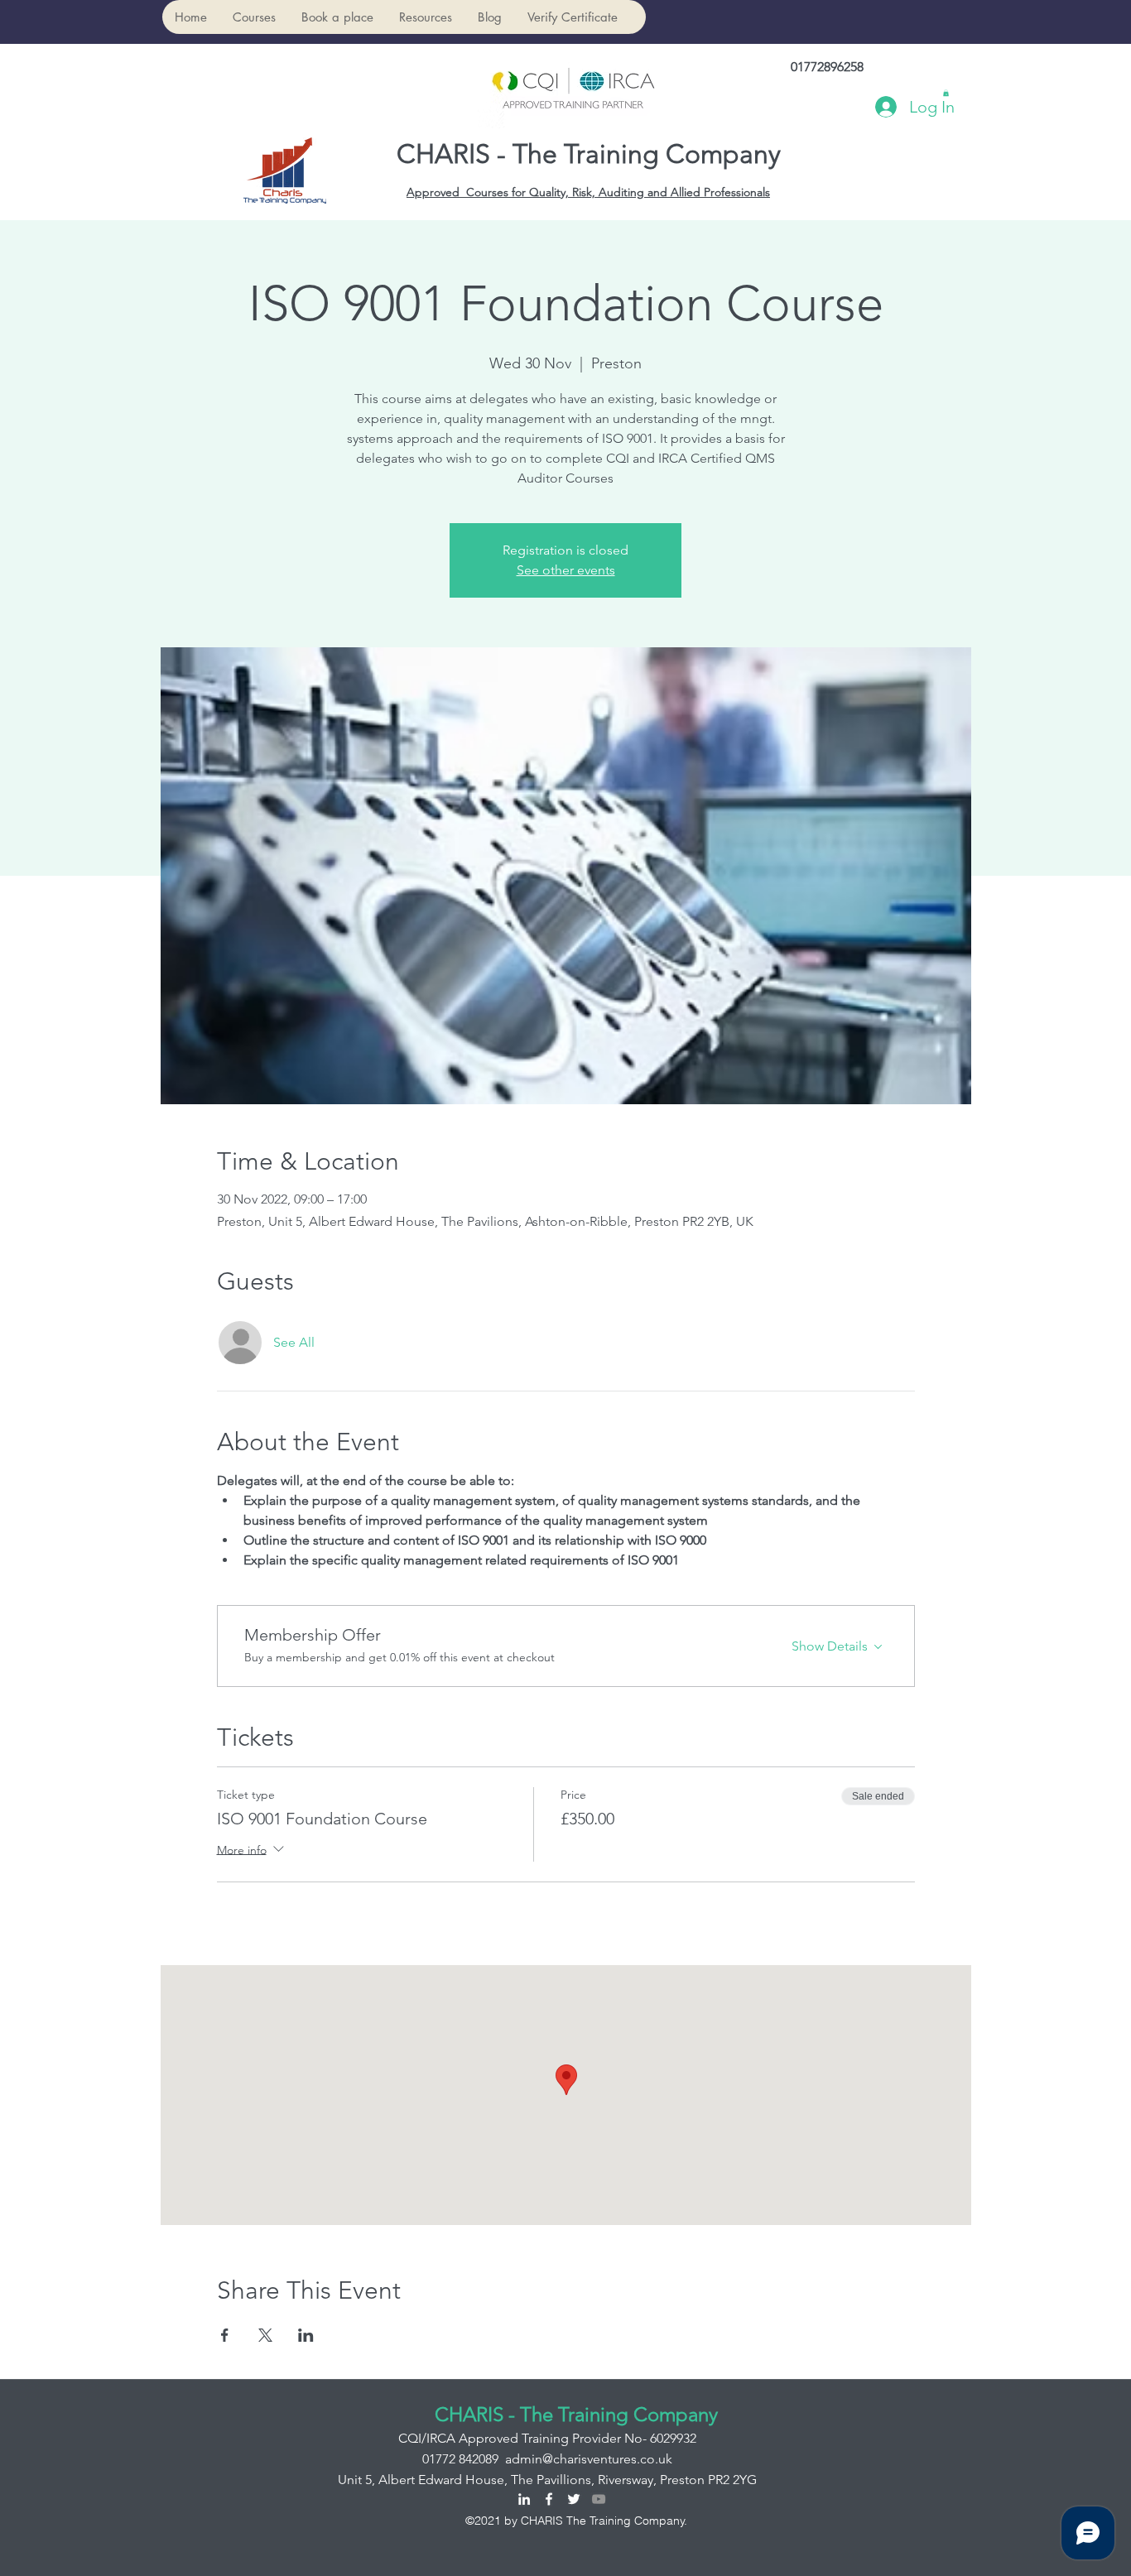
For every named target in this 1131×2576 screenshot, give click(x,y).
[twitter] (574, 2499)
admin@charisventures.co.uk (589, 2459)
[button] (254, 17)
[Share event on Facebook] (225, 2335)
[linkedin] (524, 2499)
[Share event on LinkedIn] (306, 2335)
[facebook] (549, 2499)
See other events (566, 570)
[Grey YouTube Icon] (599, 2499)
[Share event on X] (265, 2335)
